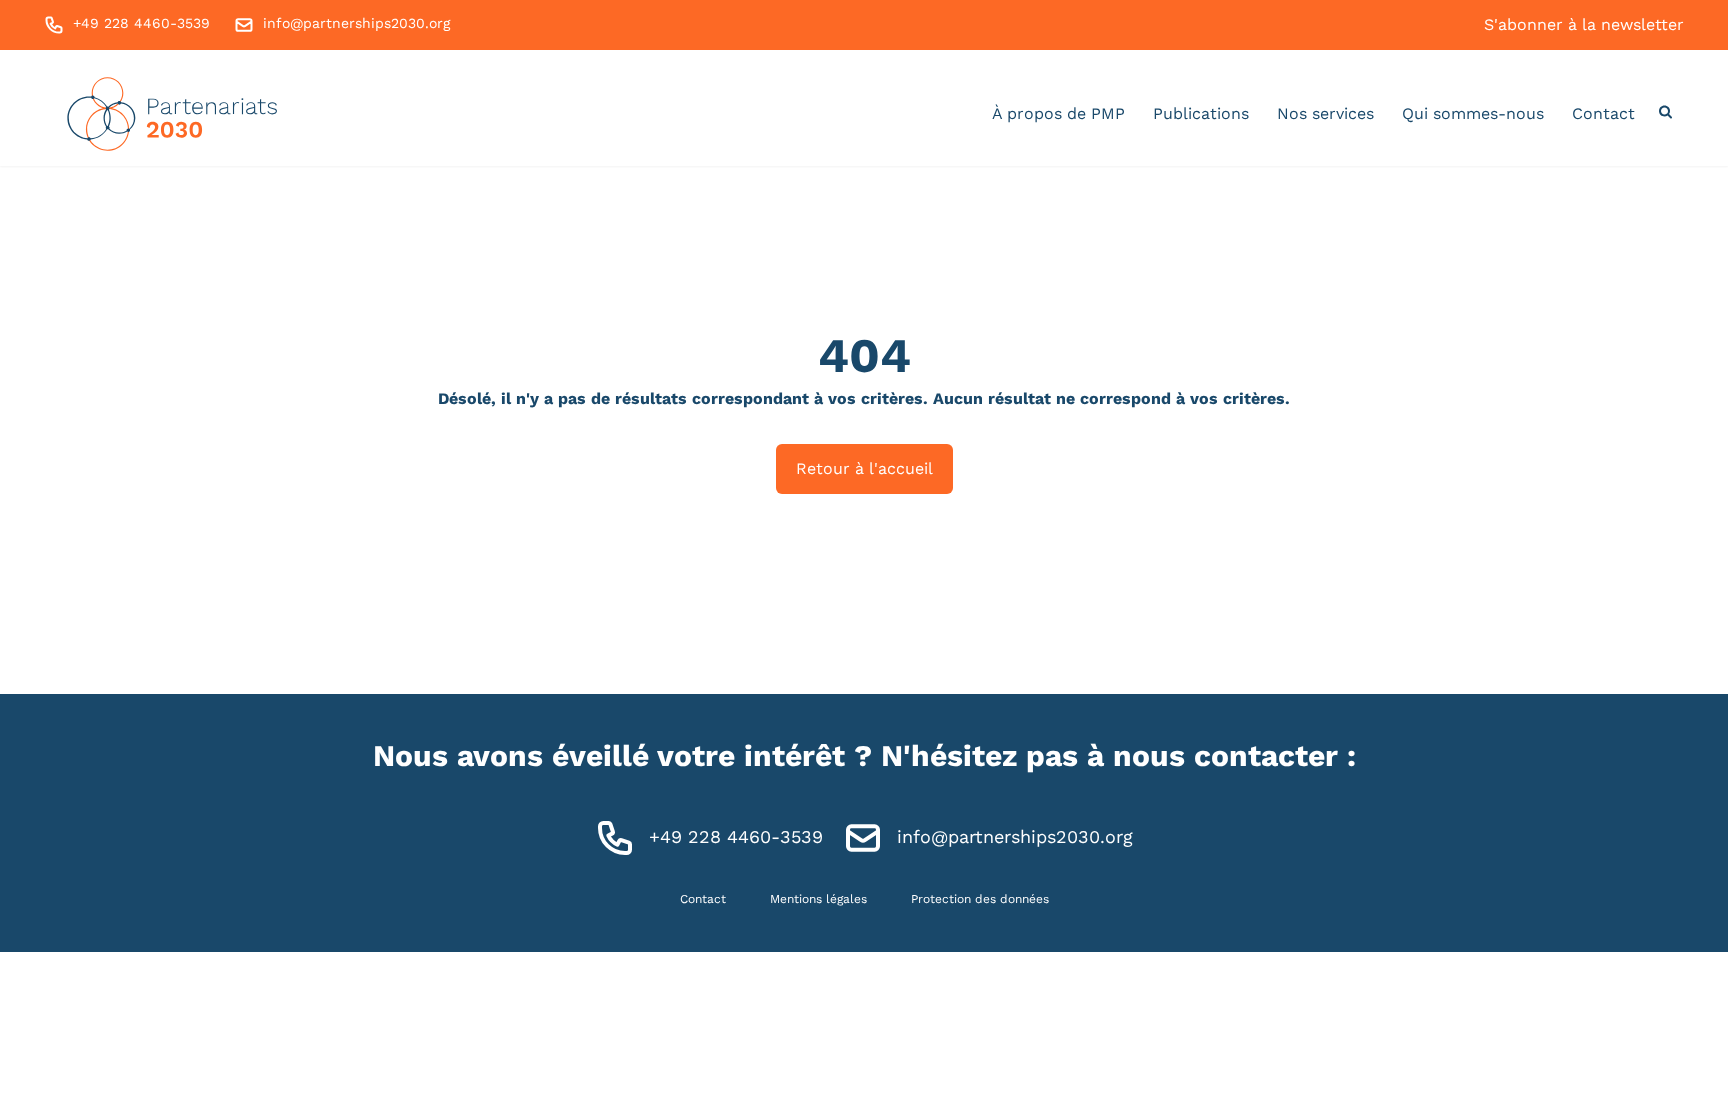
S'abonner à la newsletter (1584, 24)
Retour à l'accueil (864, 468)
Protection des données (980, 899)
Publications (1201, 113)
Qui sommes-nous (1473, 113)
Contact (1603, 113)
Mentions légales (818, 899)
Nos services (1325, 113)
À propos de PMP (1058, 113)
